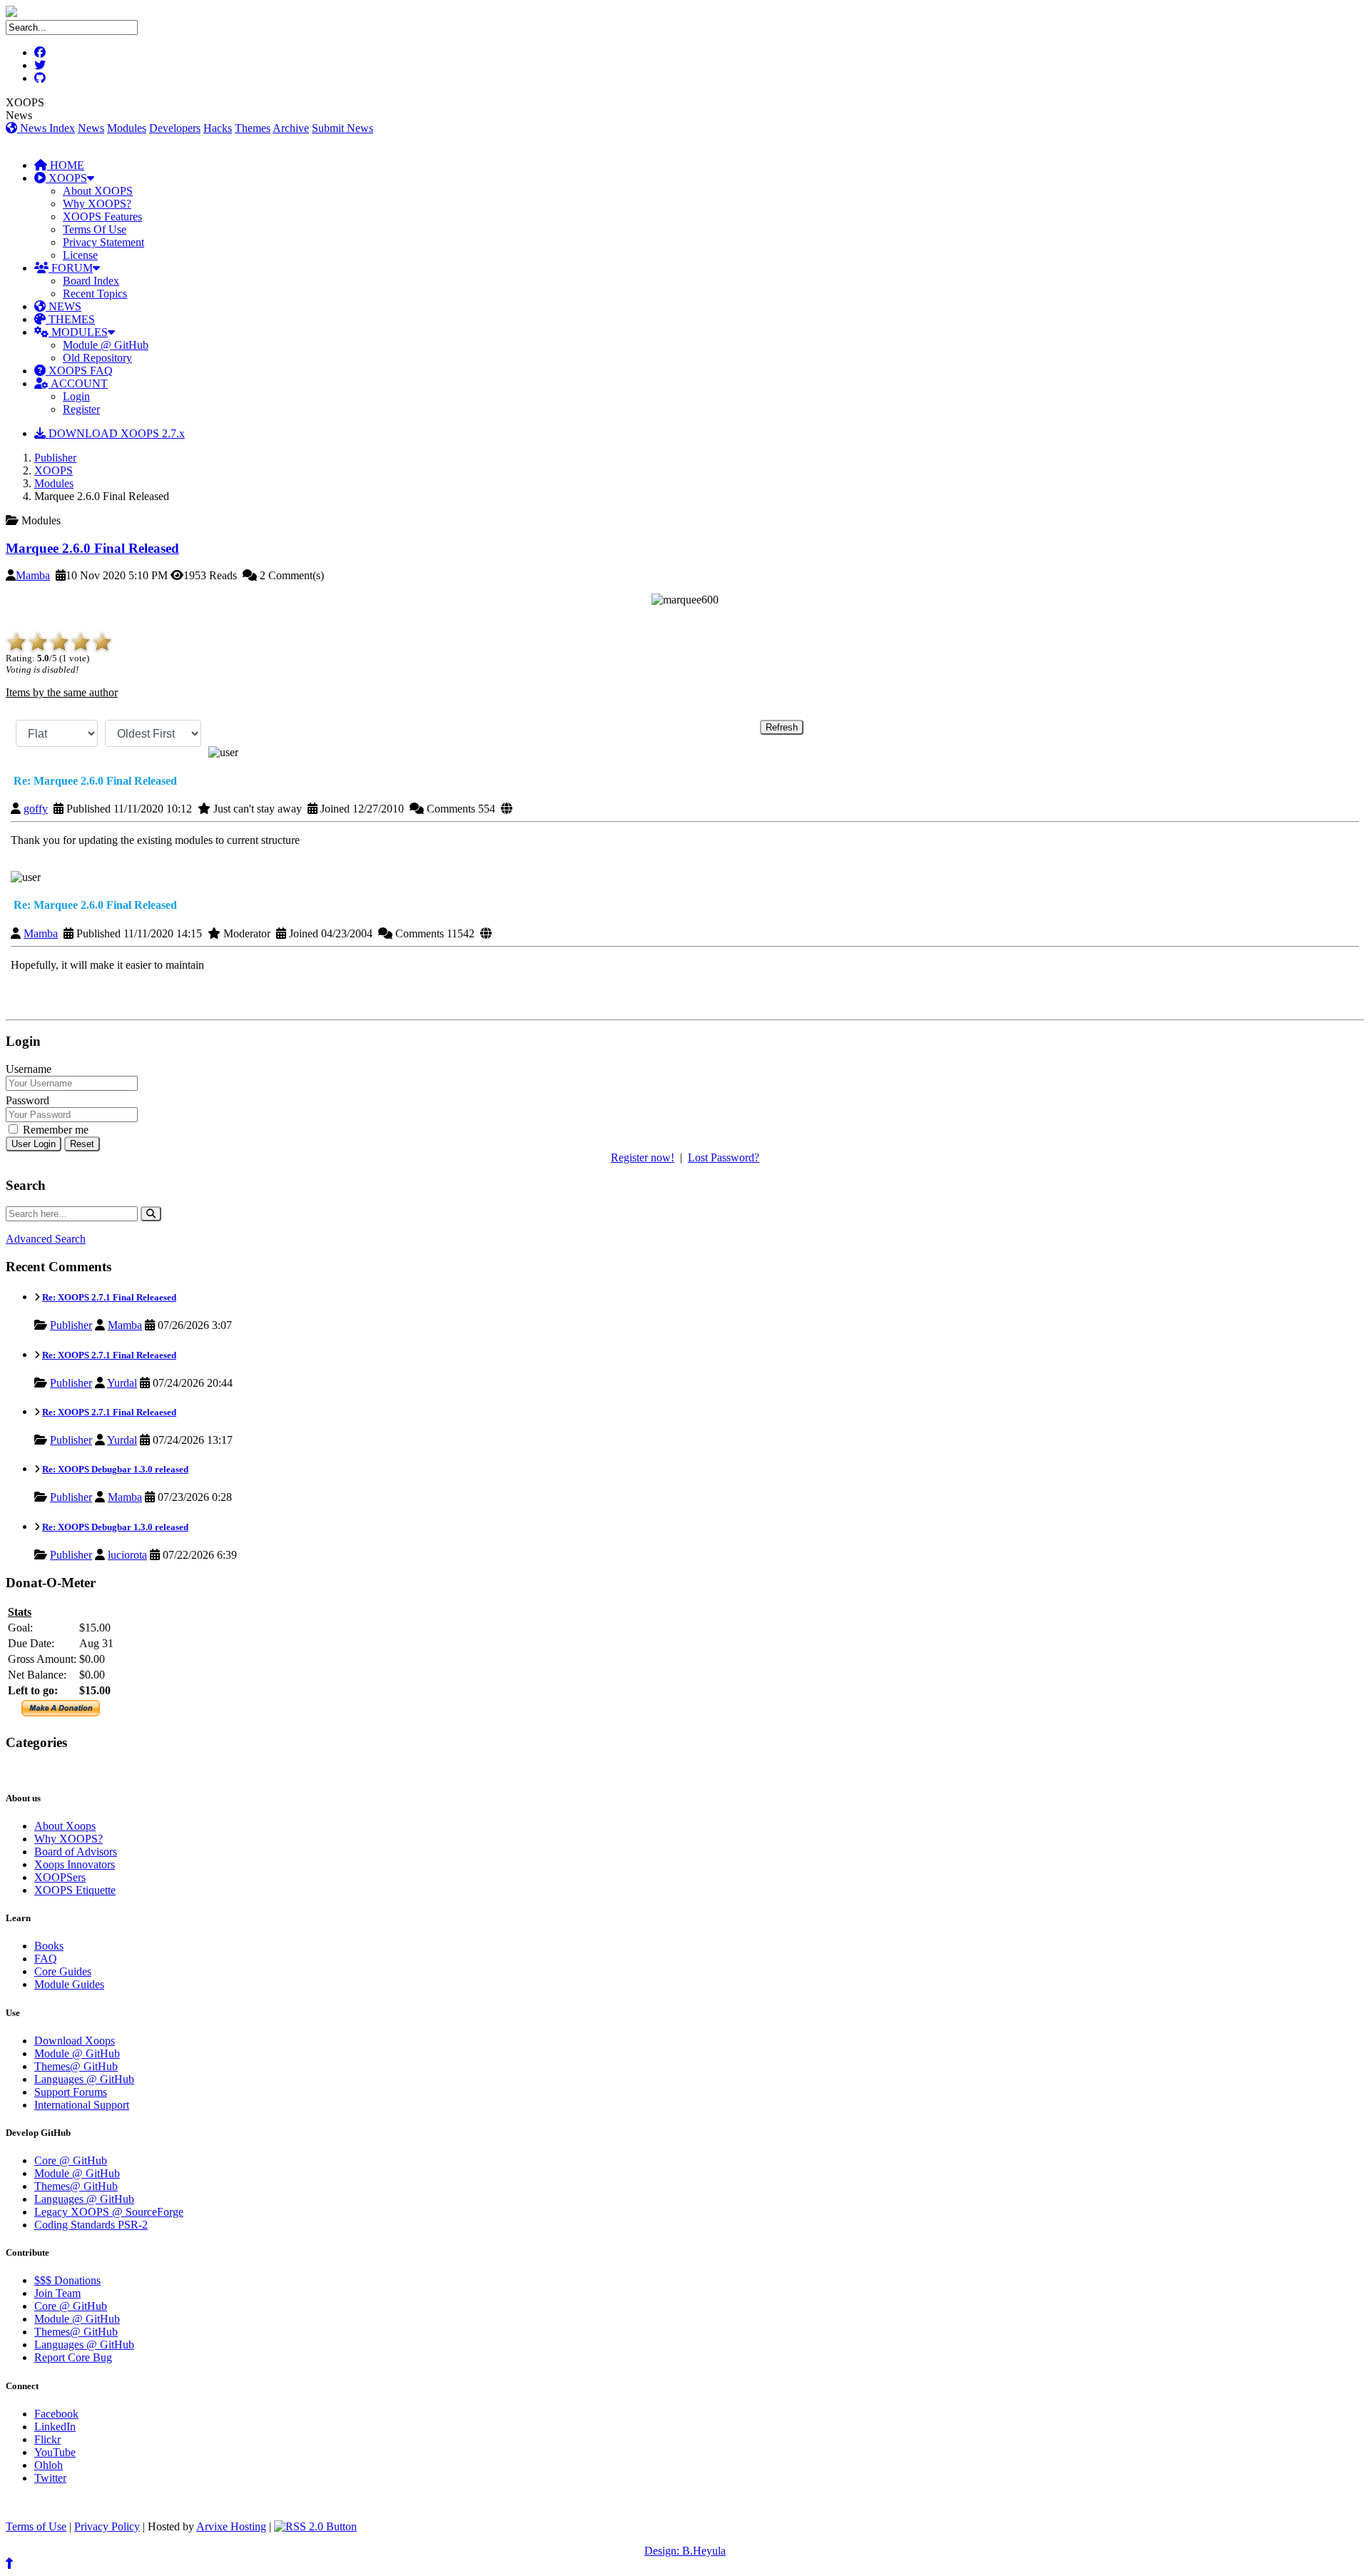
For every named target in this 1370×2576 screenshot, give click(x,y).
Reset (82, 1144)
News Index (46, 128)
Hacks (218, 128)
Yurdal (122, 1383)
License (80, 255)
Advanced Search (46, 1239)
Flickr (47, 2439)
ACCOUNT (78, 383)
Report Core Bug (73, 2357)
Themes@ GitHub (76, 2066)
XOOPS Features (102, 217)
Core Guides (63, 1971)
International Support (82, 2105)
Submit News (342, 128)
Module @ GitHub (106, 345)
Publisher (55, 458)
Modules (127, 128)
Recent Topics (95, 294)
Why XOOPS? (97, 204)
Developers (175, 128)
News (91, 128)
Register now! (643, 1157)
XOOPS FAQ (79, 371)
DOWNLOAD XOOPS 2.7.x (115, 433)
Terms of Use (36, 2526)
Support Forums (71, 2092)
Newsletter (72, 1770)
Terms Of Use (95, 229)
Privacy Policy (107, 2526)
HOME (66, 165)
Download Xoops (75, 2041)
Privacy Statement (103, 242)
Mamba (33, 575)
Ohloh (49, 2465)
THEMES (70, 319)
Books (49, 1946)
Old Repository (97, 358)
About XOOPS (98, 191)
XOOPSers (60, 1877)
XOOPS (66, 178)
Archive (291, 128)
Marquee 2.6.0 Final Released (92, 548)
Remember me (54, 1130)
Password (27, 1100)
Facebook (56, 2414)
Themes (253, 128)
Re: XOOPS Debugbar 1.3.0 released (115, 1469)
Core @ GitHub (71, 2160)
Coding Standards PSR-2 (91, 2225)
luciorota (127, 1555)
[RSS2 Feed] (315, 2526)
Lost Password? (724, 1157)
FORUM (71, 268)
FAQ (46, 1959)
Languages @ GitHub (84, 2079)
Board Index (91, 281)
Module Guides (69, 1984)
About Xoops (65, 1826)
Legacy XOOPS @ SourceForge (109, 2212)
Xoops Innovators (75, 1864)
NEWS (64, 306)
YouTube (55, 2452)
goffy (36, 809)
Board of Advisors (76, 1852)
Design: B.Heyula (685, 2551)
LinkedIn (55, 2427)
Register (81, 409)
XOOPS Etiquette (75, 1890)
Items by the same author (62, 692)
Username (29, 1069)
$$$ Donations (67, 2280)
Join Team (57, 2293)
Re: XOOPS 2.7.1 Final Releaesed (109, 1297)
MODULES (78, 332)
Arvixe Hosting (231, 2526)
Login (76, 396)
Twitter (50, 2478)
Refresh (782, 727)
